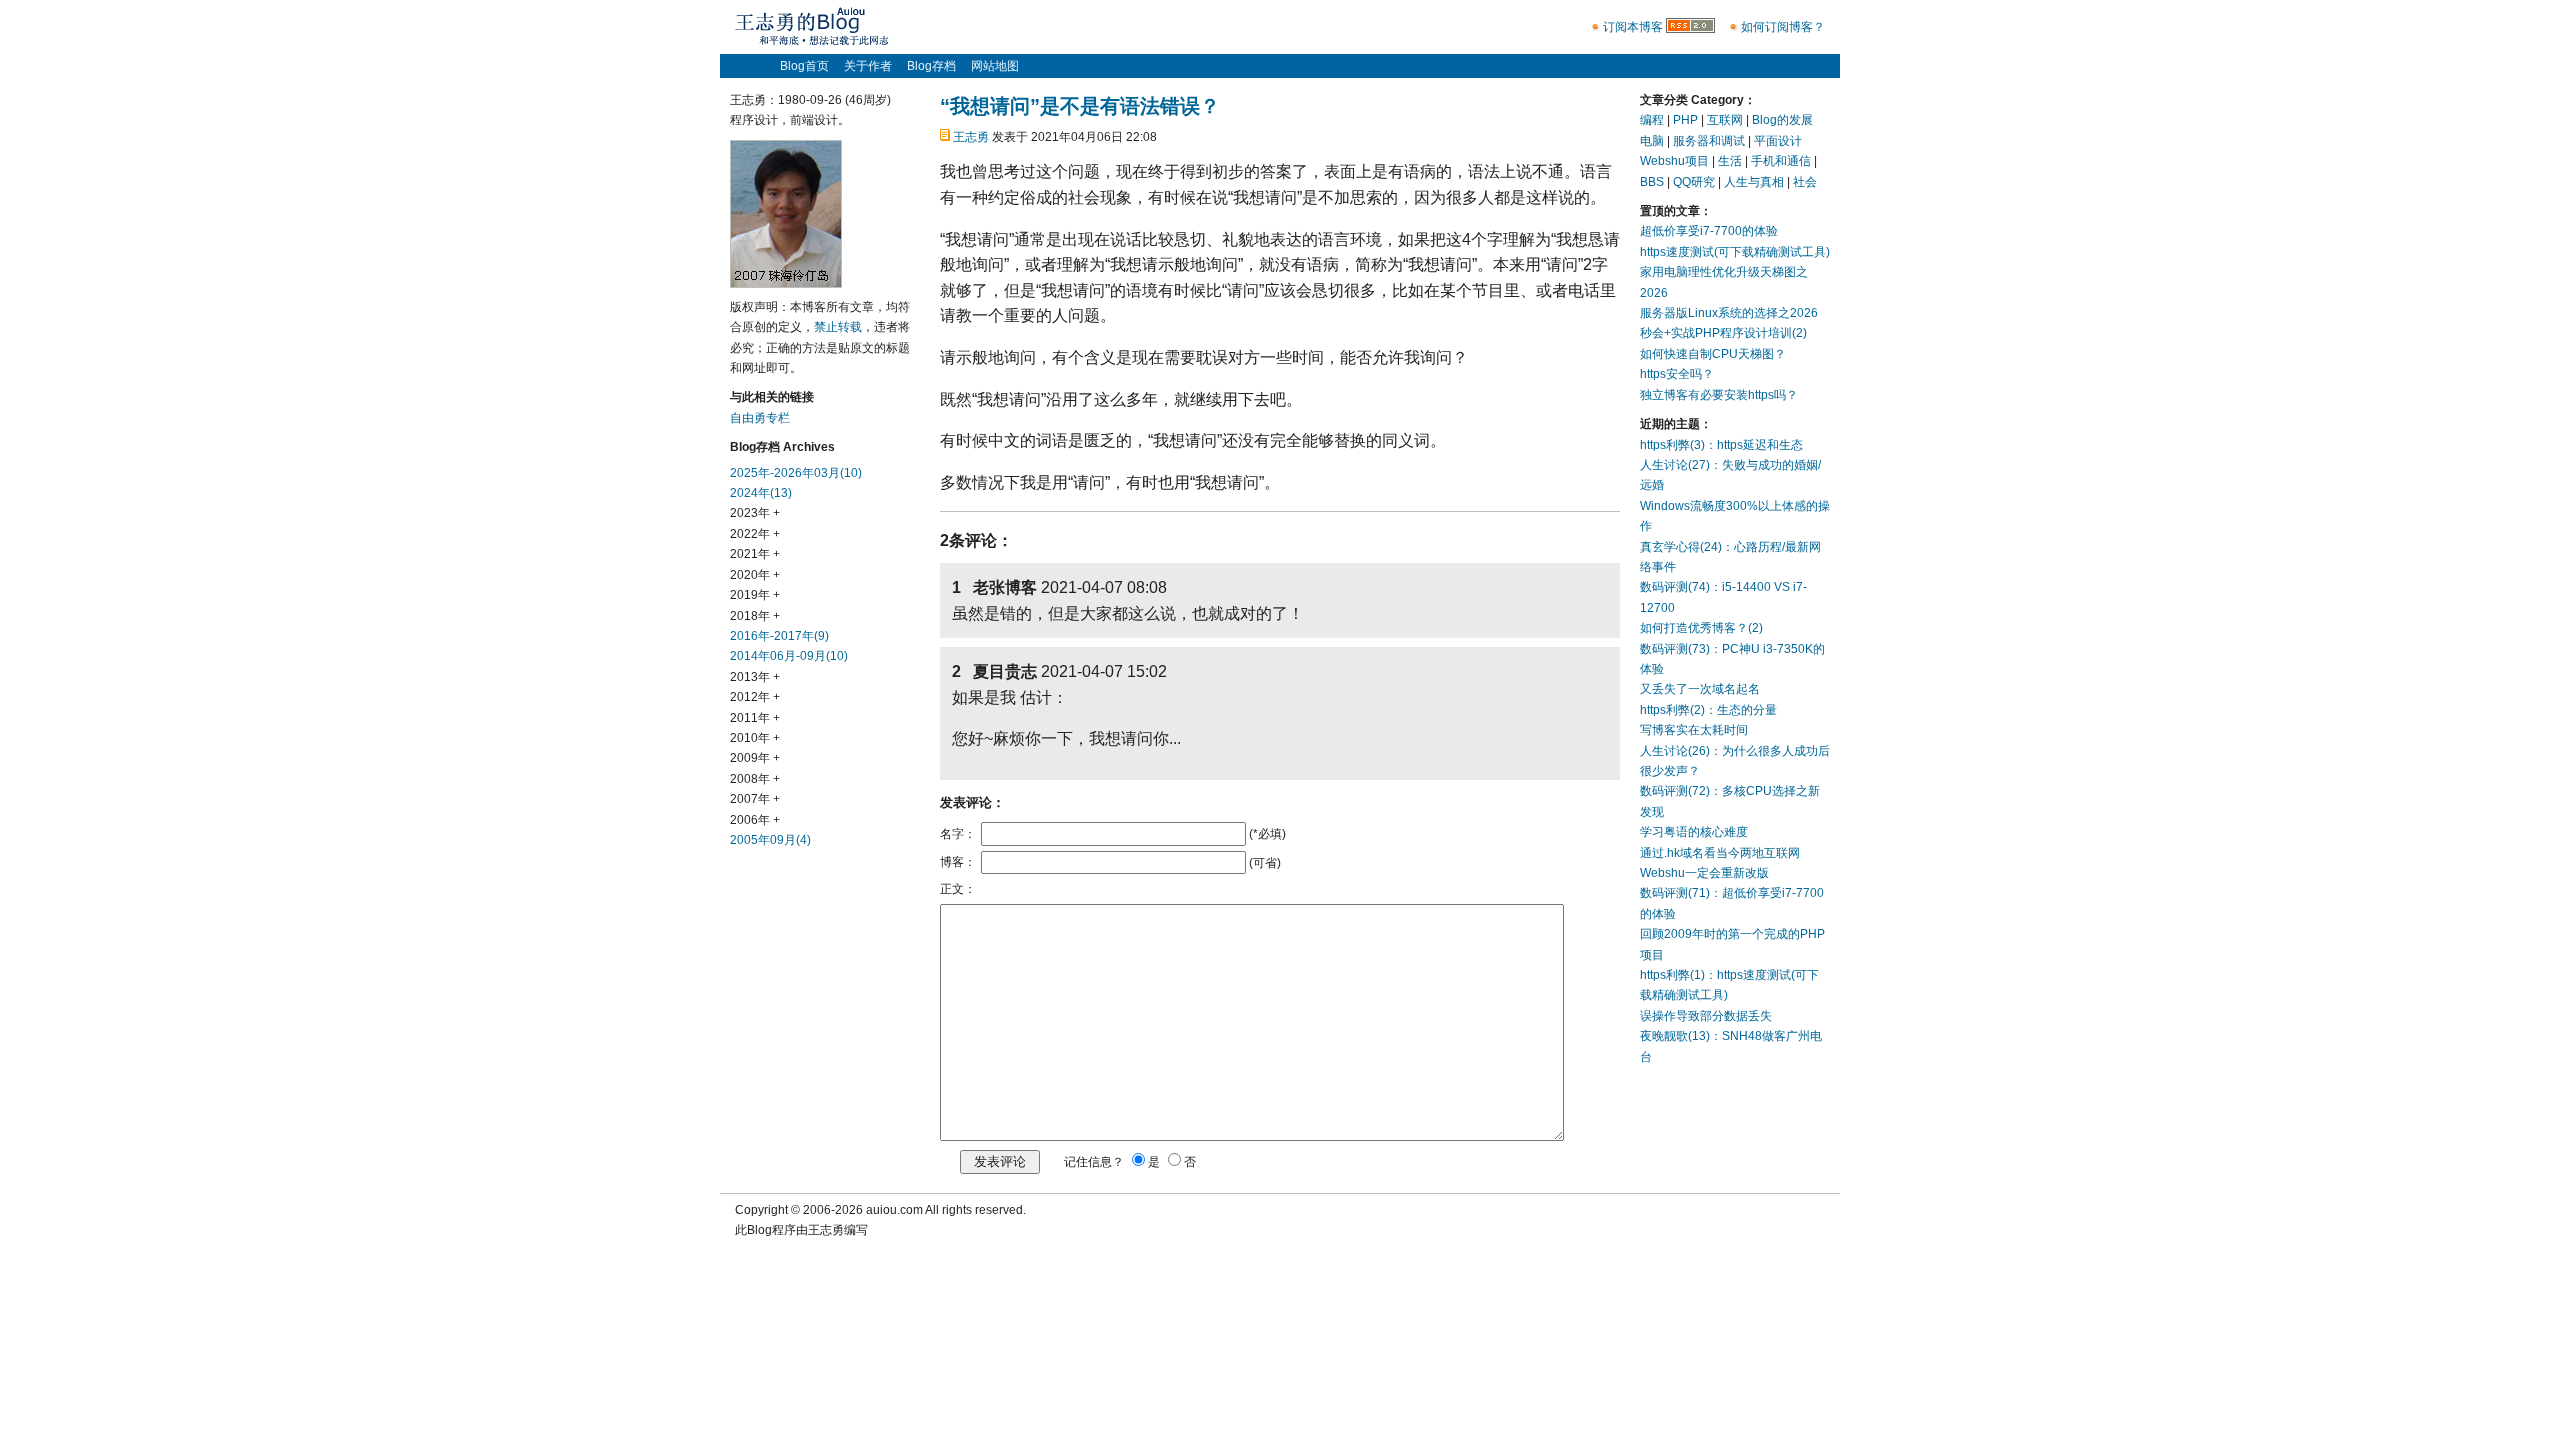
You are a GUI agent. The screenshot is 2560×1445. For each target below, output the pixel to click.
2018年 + (755, 616)
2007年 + (755, 799)
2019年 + (755, 595)
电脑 (1652, 141)
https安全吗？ (1677, 374)
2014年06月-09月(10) (789, 656)
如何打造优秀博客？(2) (1701, 628)
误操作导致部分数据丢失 (1706, 1016)
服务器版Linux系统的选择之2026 (1729, 313)
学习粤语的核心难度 (1694, 832)
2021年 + (755, 554)
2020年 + (755, 575)
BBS (1652, 182)
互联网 (1725, 120)
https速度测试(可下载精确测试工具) (1735, 252)
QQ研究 (1694, 182)
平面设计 (1778, 141)
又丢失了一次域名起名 (1700, 689)
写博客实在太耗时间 (1694, 730)
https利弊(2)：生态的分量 (1708, 710)
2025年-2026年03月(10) (796, 473)
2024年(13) (761, 493)
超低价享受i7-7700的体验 (1709, 231)
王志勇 (971, 137)
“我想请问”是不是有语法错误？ (1080, 106)
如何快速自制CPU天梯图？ (1713, 354)
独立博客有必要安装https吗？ (1719, 395)
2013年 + (755, 677)
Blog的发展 (1782, 120)
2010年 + (755, 738)
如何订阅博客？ (1783, 27)
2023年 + (755, 513)
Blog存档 (931, 66)
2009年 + (755, 758)
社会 (1805, 182)
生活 (1730, 161)
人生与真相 (1754, 182)
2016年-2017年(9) (779, 636)
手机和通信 (1781, 161)
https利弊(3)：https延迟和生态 (1721, 445)
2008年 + (755, 779)
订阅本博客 (1633, 27)
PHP (1685, 120)
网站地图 (995, 66)
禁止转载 (838, 327)
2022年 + (755, 534)
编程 (1652, 120)
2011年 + (755, 718)
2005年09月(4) (770, 840)
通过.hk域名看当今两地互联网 (1720, 853)
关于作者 (868, 66)
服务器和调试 (1709, 141)
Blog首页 (804, 66)
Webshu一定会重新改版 (1704, 873)
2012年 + (755, 697)
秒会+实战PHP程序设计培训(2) (1723, 333)
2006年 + (755, 820)
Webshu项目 (1674, 161)
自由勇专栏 (760, 418)
